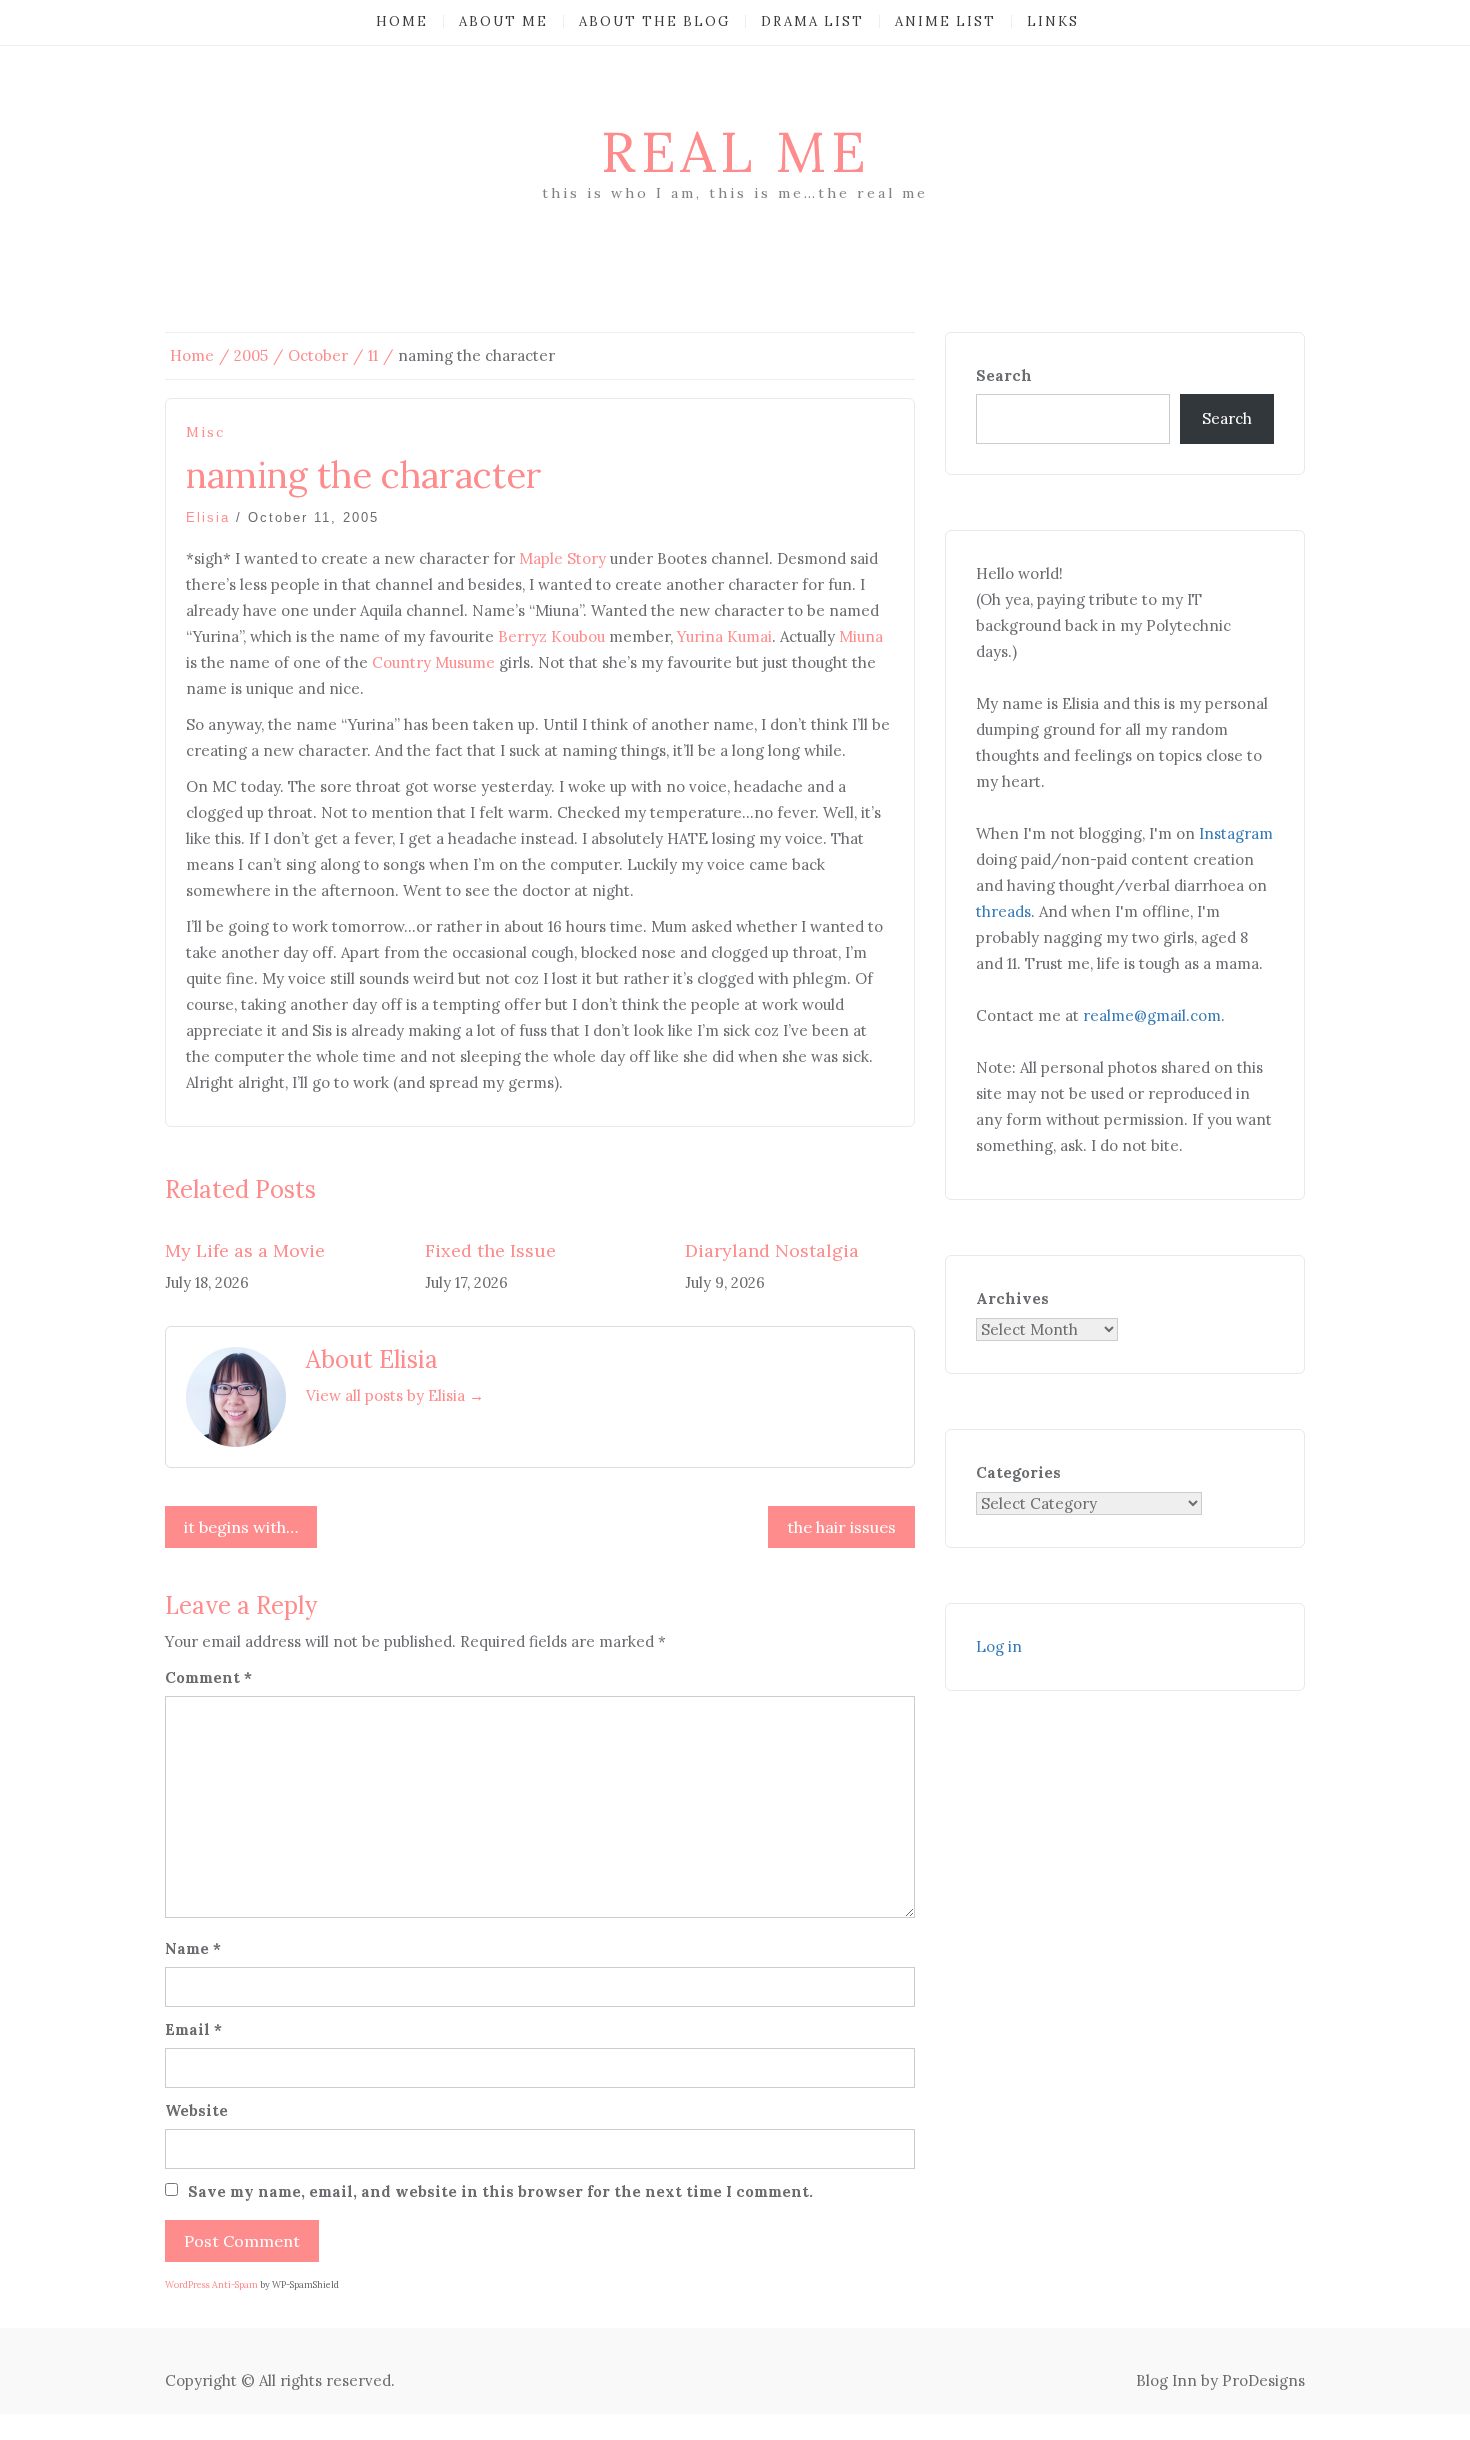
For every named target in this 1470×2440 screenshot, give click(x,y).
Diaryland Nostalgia (772, 1250)
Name (193, 1948)
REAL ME (735, 152)
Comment (208, 1677)
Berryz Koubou (551, 636)
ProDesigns (1263, 2380)
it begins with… (241, 1527)
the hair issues (841, 1527)
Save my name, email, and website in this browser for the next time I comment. (500, 2191)
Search (1004, 375)
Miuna (861, 636)
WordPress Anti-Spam (211, 2284)
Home (402, 21)
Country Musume (433, 662)
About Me (503, 21)
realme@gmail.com (1152, 1015)
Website (196, 2110)
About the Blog (654, 21)
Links (1053, 21)
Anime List (945, 21)
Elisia (208, 517)
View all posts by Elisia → (395, 1395)
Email (193, 2029)
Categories (1018, 1472)
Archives (1012, 1298)
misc (205, 432)
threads (1003, 911)
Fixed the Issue (490, 1250)
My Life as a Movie (245, 1250)
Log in (999, 1646)
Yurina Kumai (724, 636)
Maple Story (562, 558)
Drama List (812, 21)
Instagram (1236, 833)
